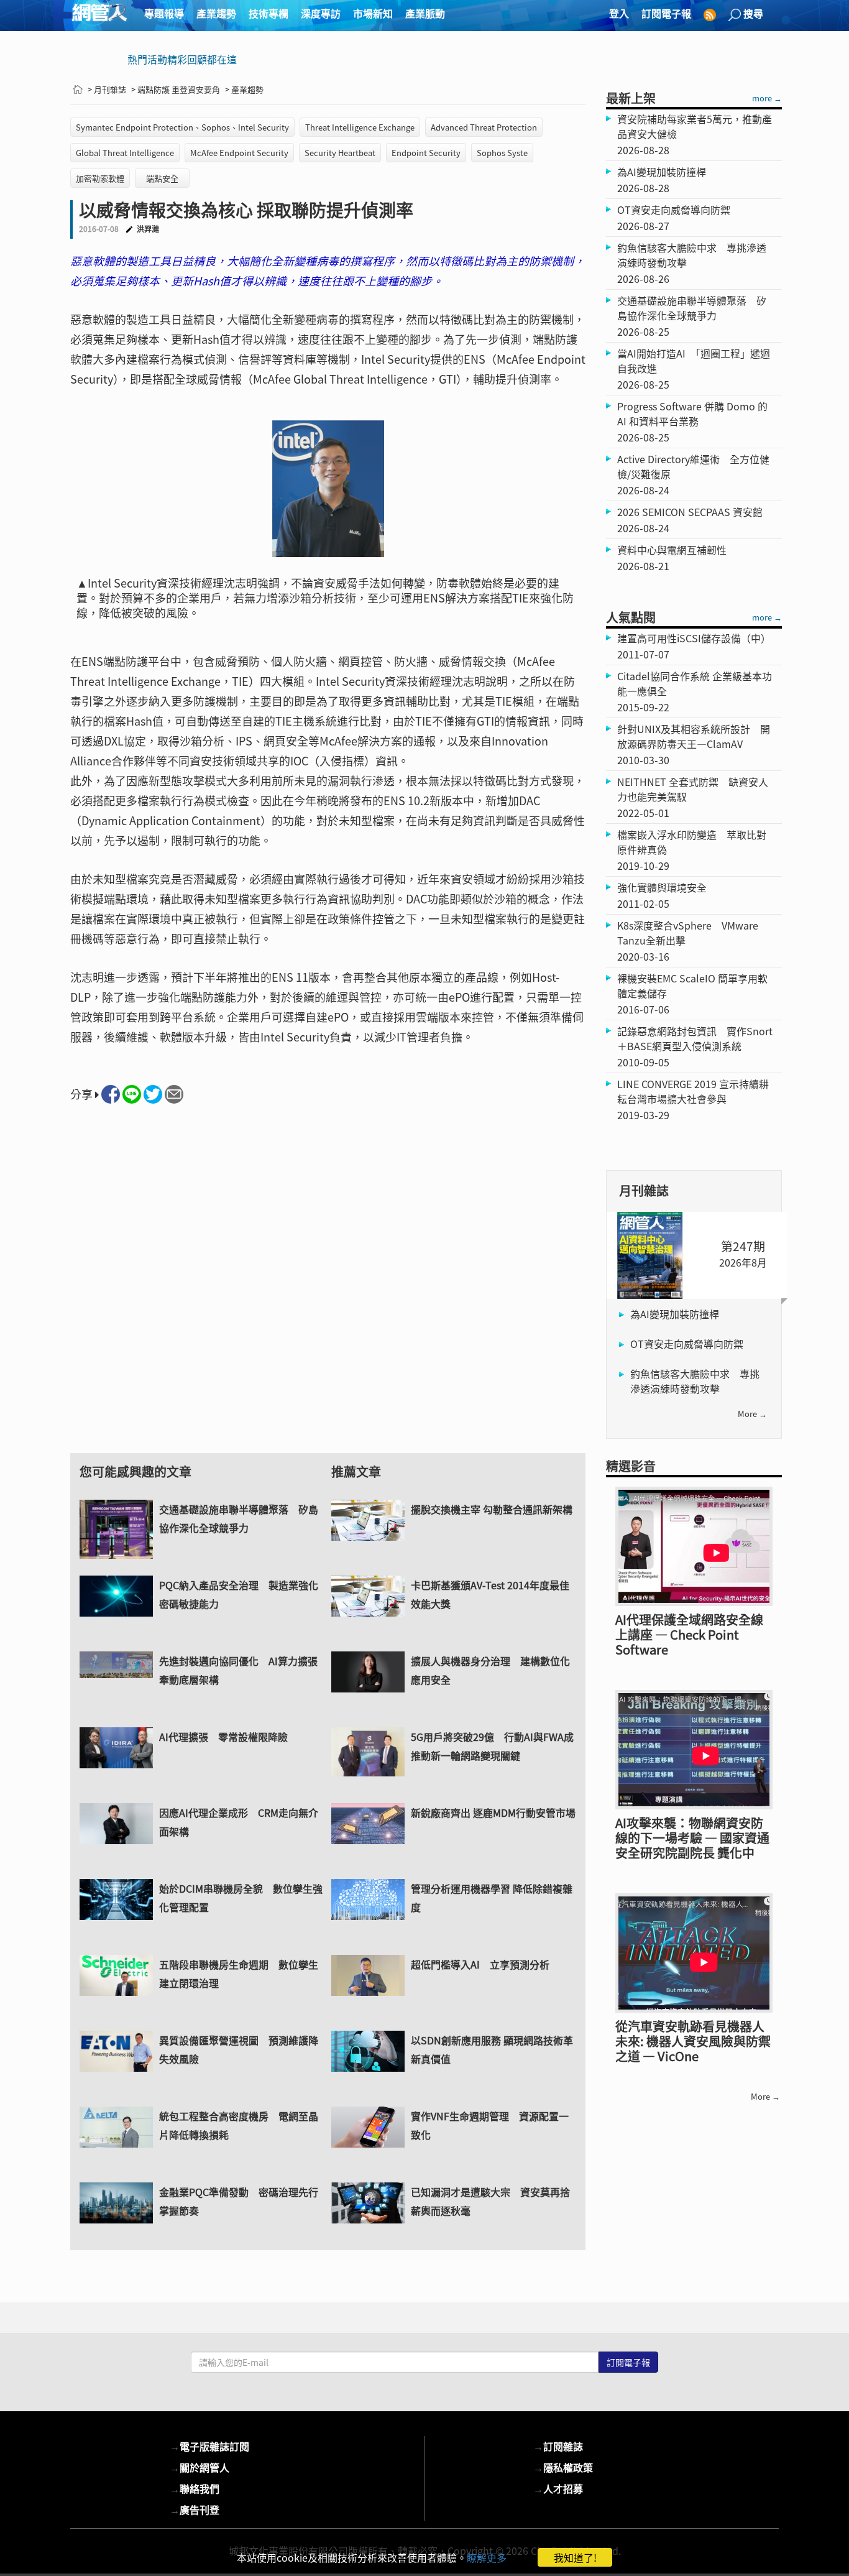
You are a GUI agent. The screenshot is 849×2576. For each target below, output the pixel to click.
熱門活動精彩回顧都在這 (182, 59)
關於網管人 (200, 2467)
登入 (619, 13)
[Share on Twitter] (153, 1094)
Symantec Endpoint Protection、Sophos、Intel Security (182, 127)
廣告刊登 (195, 2509)
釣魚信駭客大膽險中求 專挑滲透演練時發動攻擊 (695, 1381)
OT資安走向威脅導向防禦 (687, 1344)
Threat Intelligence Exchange (360, 127)
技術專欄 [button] (268, 13)
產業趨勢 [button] (216, 13)
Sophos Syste (502, 153)
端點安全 (162, 178)
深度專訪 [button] (321, 13)
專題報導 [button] (164, 13)
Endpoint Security (426, 153)
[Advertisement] (328, 1290)
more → (767, 98)
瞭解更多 (487, 2557)
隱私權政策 (563, 2467)
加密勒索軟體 (100, 178)
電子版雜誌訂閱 (209, 2446)
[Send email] (174, 1094)
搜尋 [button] (753, 13)
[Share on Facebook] (111, 1094)
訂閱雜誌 (558, 2446)
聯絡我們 (195, 2488)
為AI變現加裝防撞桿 (675, 1314)
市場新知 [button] (373, 13)
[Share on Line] (132, 1094)
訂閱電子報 (666, 13)
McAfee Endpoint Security (239, 153)
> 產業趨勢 (244, 89)
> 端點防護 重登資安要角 (176, 89)
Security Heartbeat (340, 153)
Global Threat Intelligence (125, 153)
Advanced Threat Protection (484, 127)
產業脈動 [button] (425, 13)
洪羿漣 (148, 229)
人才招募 (558, 2488)
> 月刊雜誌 (107, 89)
